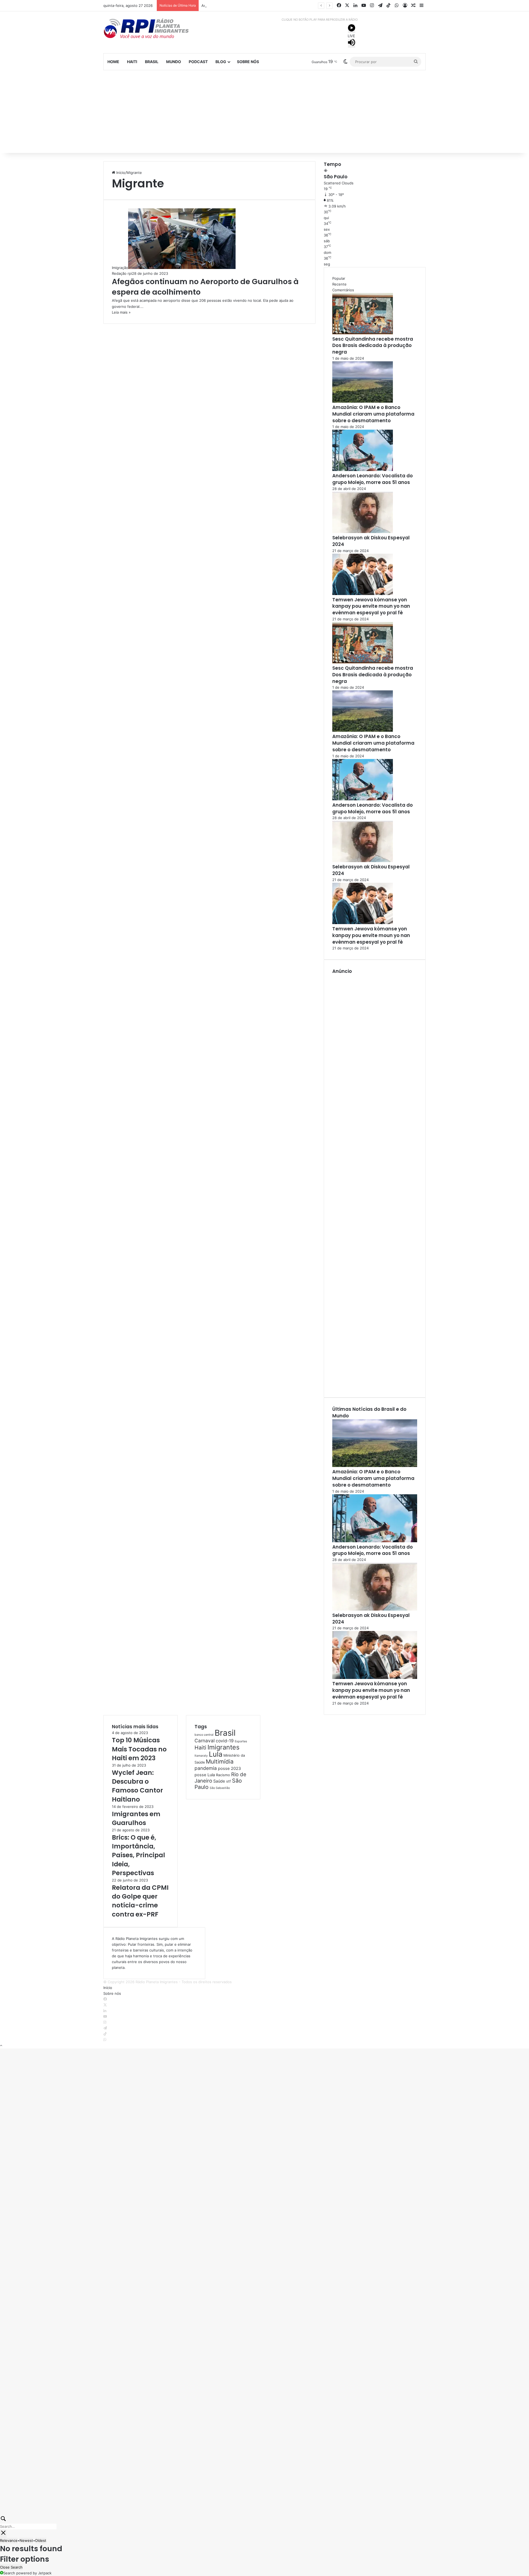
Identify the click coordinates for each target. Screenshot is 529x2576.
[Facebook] (105, 1999)
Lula (216, 1754)
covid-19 (225, 1741)
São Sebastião (220, 1788)
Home (113, 62)
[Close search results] (3, 2534)
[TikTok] (105, 2034)
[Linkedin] (105, 2011)
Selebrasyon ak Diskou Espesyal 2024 (371, 541)
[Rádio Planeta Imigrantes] (154, 28)
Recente (339, 284)
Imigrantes (223, 1747)
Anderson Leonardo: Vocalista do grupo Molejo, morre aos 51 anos (259, 6)
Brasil (152, 62)
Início (120, 173)
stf (229, 1781)
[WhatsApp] (105, 2040)
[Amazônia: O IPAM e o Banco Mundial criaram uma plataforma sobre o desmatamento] (363, 401)
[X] (105, 2005)
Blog (221, 62)
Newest (26, 2540)
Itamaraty (201, 1756)
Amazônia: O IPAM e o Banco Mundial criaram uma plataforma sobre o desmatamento (373, 414)
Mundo (174, 62)
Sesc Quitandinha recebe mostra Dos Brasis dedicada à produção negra (373, 346)
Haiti (132, 62)
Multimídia (220, 1761)
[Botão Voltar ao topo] (1, 2045)
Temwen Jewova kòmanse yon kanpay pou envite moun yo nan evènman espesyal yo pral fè (371, 606)
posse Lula (205, 1775)
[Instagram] (105, 2022)
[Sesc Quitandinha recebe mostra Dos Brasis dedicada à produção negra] (363, 333)
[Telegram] (105, 2028)
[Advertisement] (264, 112)
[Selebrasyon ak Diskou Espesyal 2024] (363, 532)
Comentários (343, 290)
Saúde (219, 1781)
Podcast (198, 62)
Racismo (223, 1775)
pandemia (206, 1768)
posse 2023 (229, 1769)
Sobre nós (248, 62)
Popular (339, 278)
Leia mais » (121, 312)
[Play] (352, 29)
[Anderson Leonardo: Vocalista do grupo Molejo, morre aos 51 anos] (363, 470)
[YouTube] (105, 2017)
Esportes (241, 1741)
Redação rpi (122, 273)
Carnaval (205, 1741)
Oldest (41, 2540)
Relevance (9, 2540)
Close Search (11, 2567)
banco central (204, 1735)
